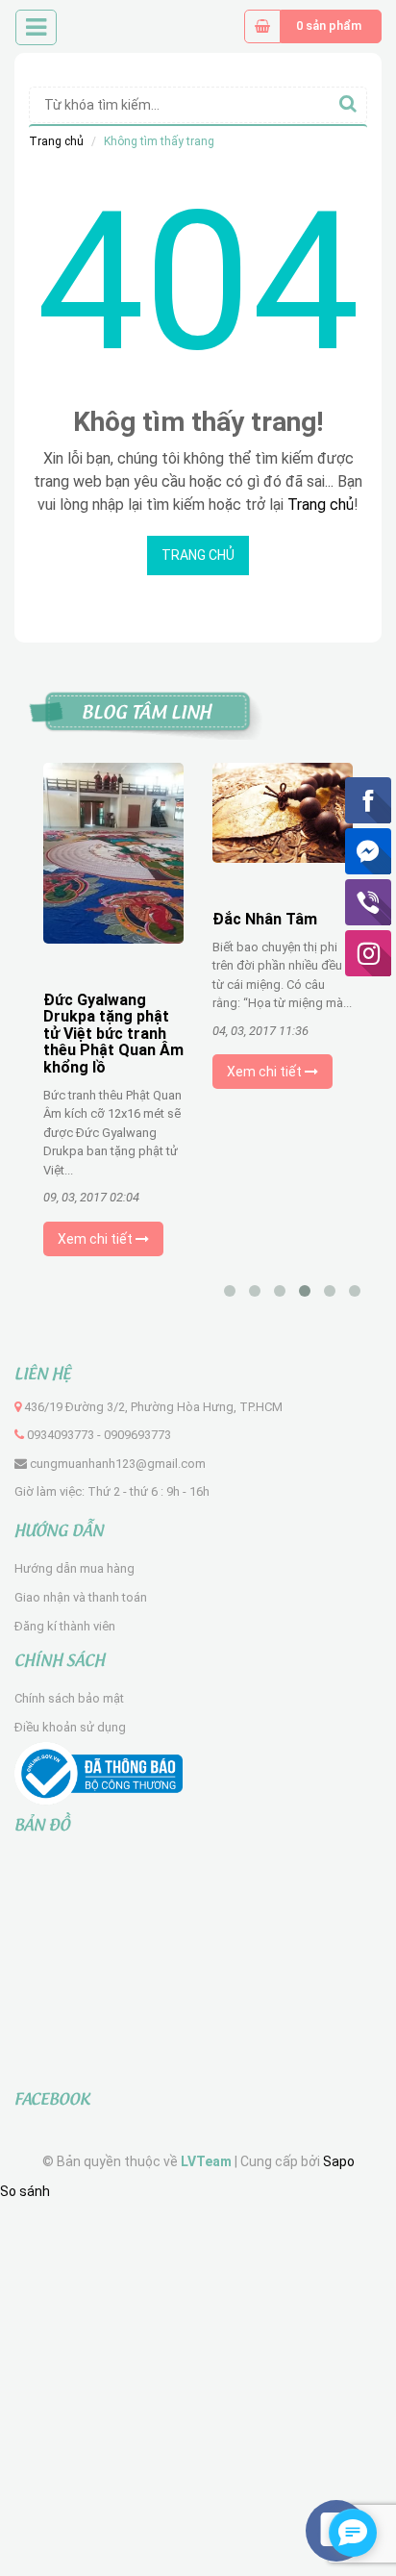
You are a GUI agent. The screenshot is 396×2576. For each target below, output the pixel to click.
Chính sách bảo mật (69, 1698)
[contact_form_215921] (353, 2533)
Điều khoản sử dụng (70, 1727)
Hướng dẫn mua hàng (74, 1568)
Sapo (339, 2161)
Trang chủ (56, 141)
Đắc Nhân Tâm (265, 919)
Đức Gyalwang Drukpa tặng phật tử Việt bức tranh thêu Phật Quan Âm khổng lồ (113, 1034)
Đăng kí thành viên (65, 1626)
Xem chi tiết (97, 1239)
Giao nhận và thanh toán (81, 1597)
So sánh (25, 2191)
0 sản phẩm (329, 25)
